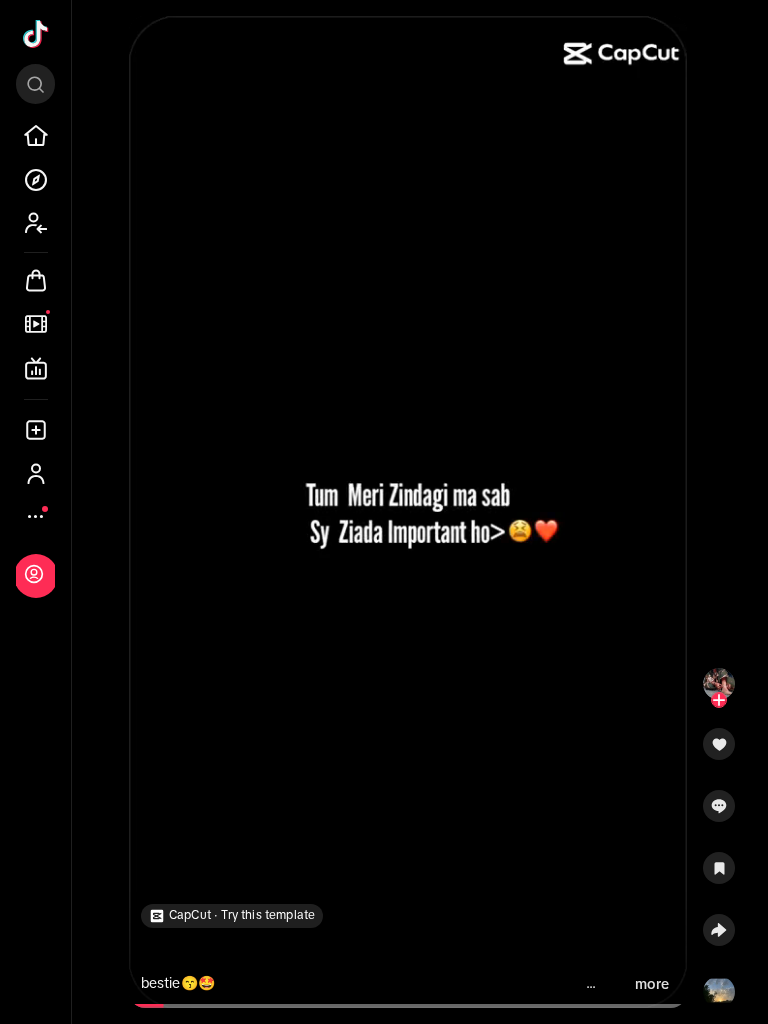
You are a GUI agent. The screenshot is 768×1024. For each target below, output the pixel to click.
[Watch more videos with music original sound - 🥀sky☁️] (719, 988)
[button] (719, 751)
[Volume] (153, 48)
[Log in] (34, 574)
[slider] (151, 1006)
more (652, 984)
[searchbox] (35, 84)
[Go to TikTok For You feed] (36, 34)
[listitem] (36, 136)
